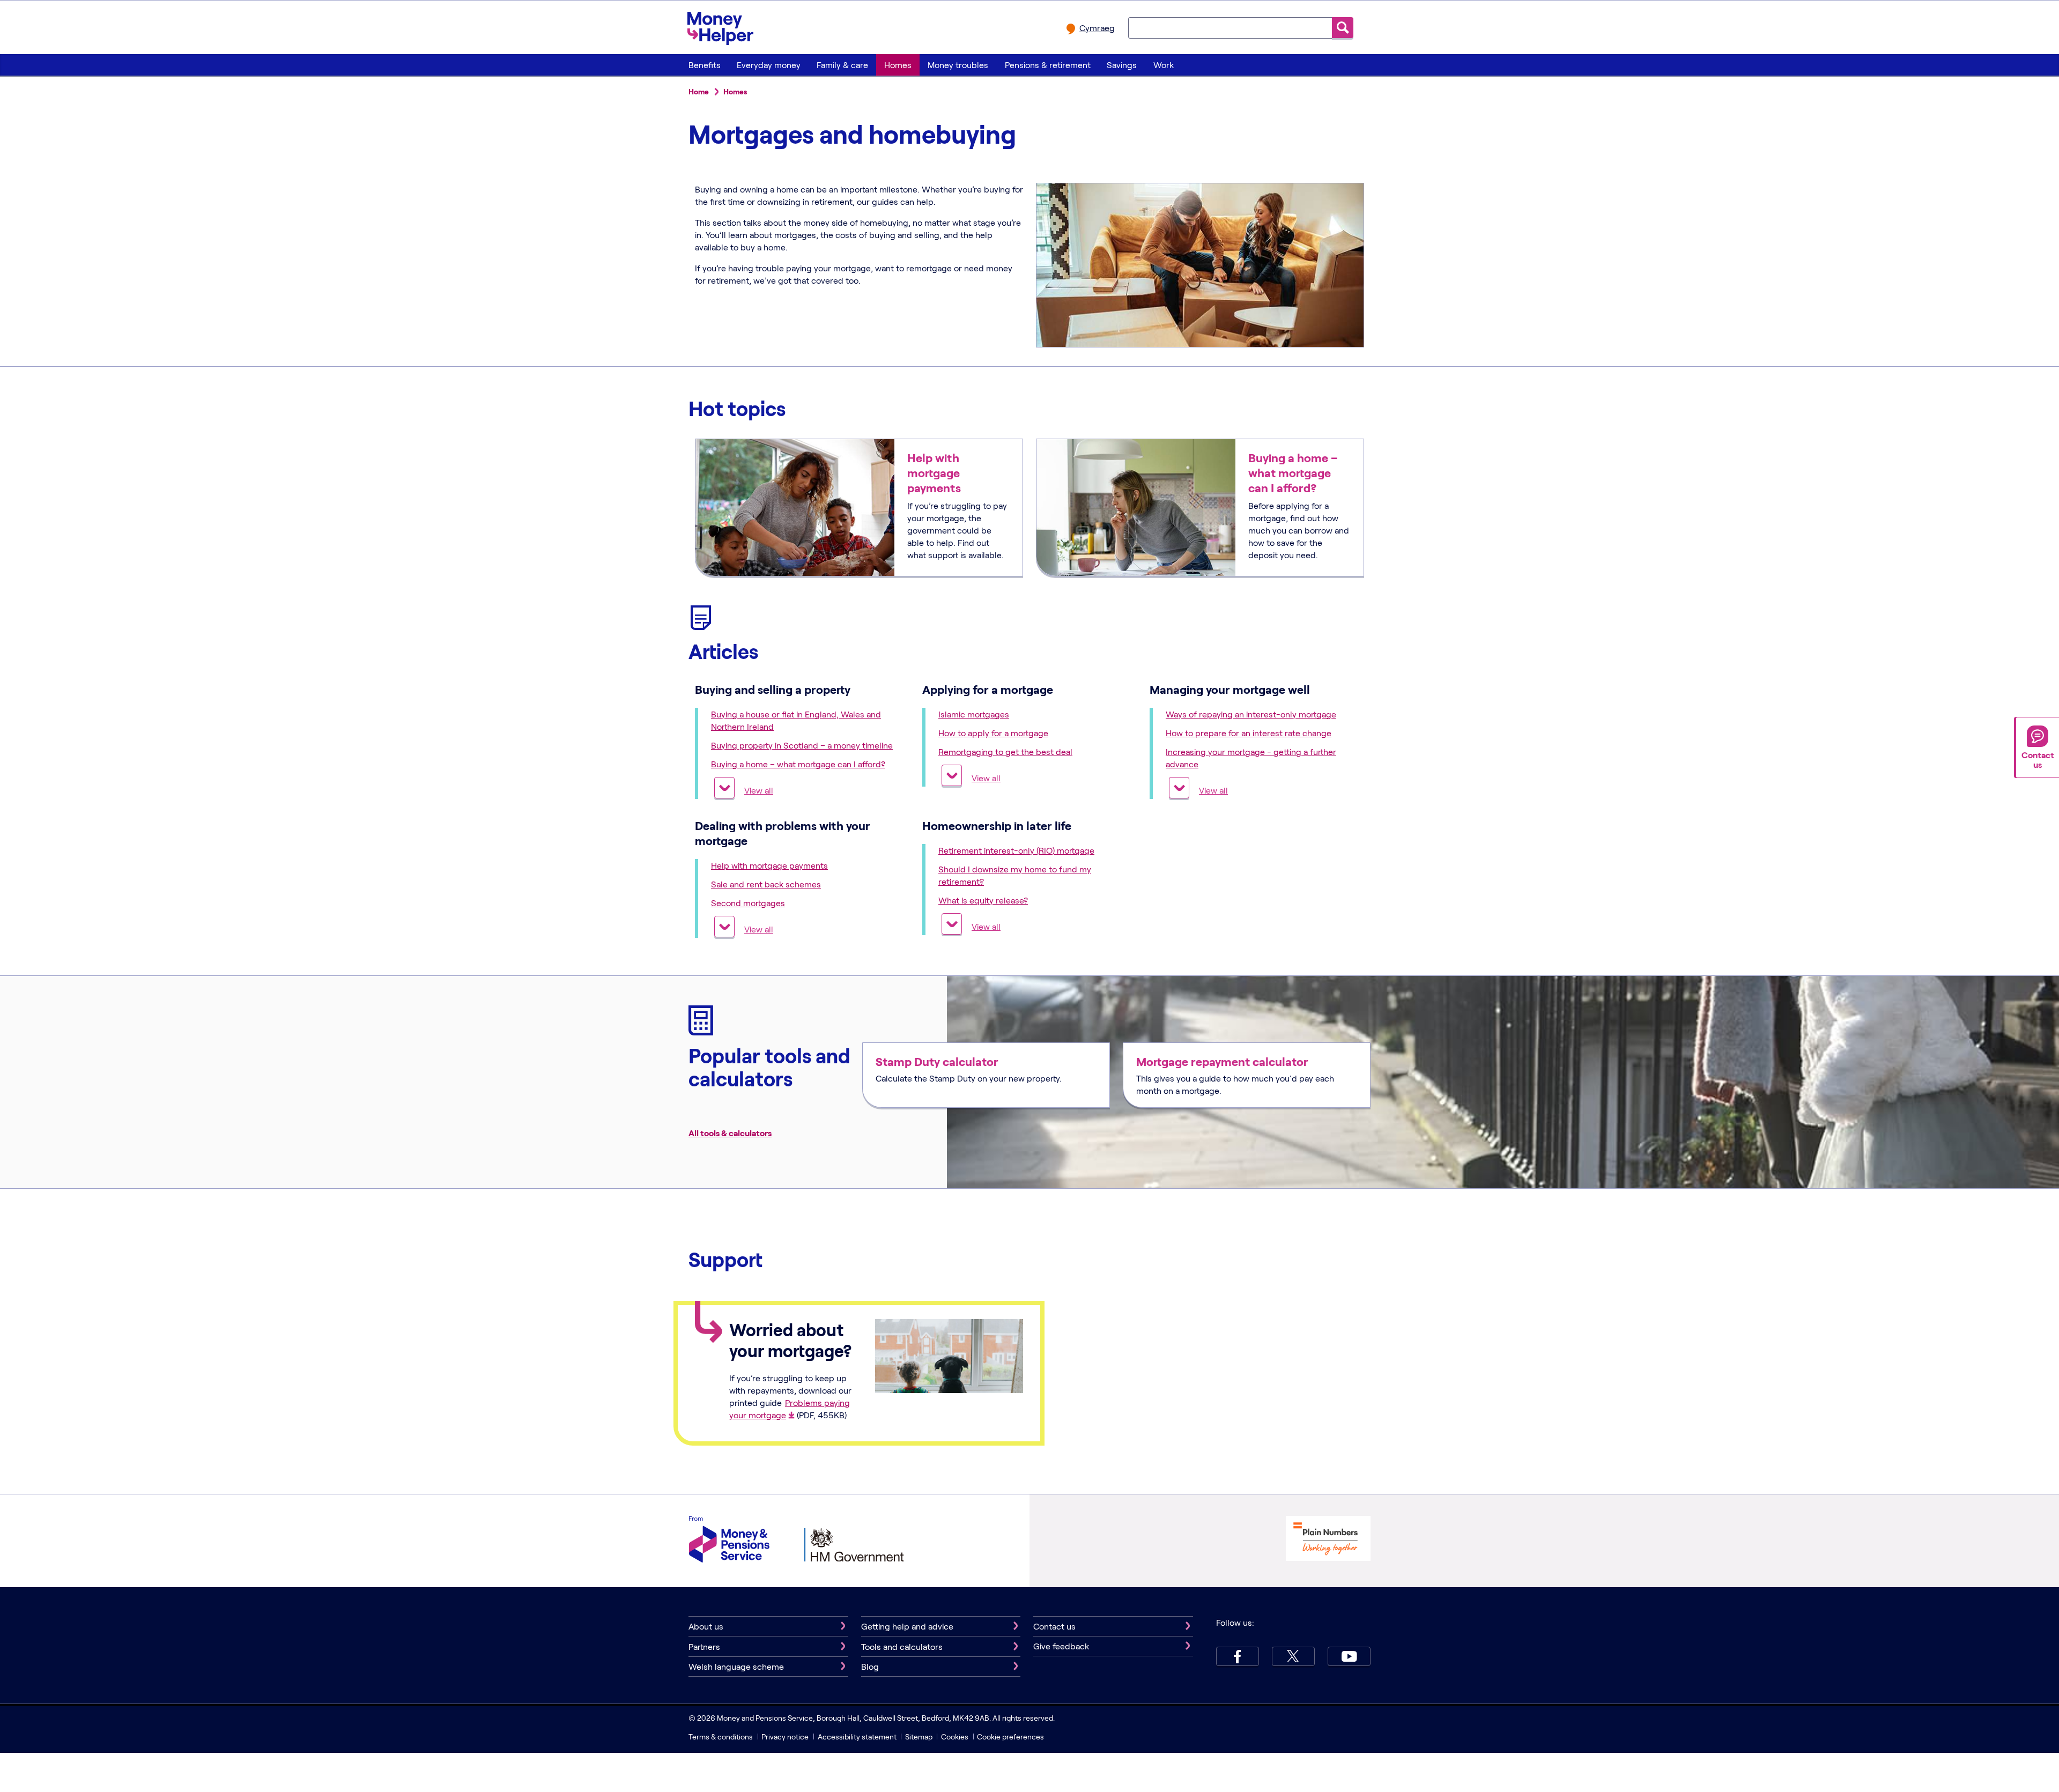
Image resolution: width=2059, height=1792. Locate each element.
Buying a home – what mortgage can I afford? (798, 764)
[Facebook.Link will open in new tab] (1238, 1656)
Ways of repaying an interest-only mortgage (1251, 714)
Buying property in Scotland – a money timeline (802, 745)
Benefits (705, 65)
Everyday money (769, 65)
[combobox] (1230, 27)
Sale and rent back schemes (766, 884)
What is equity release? (983, 900)
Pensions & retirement (1048, 65)
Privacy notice (785, 1737)
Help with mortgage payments (769, 865)
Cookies (955, 1737)
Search (1343, 28)
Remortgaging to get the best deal (1005, 751)
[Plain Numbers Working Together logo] (1328, 1540)
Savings (1122, 65)
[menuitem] (704, 65)
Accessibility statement (857, 1737)
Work (1164, 65)
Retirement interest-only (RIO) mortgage (1016, 850)
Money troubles (958, 65)
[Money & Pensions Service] (729, 1541)
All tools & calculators (730, 1133)
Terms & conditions (721, 1737)
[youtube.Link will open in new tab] (1349, 1656)
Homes (898, 65)
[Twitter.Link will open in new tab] (1293, 1656)
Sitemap (919, 1737)
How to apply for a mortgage (993, 733)
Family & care (842, 65)
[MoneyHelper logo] (720, 26)
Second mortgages (748, 903)
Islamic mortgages (974, 714)
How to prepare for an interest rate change (1249, 733)
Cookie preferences (1010, 1737)
